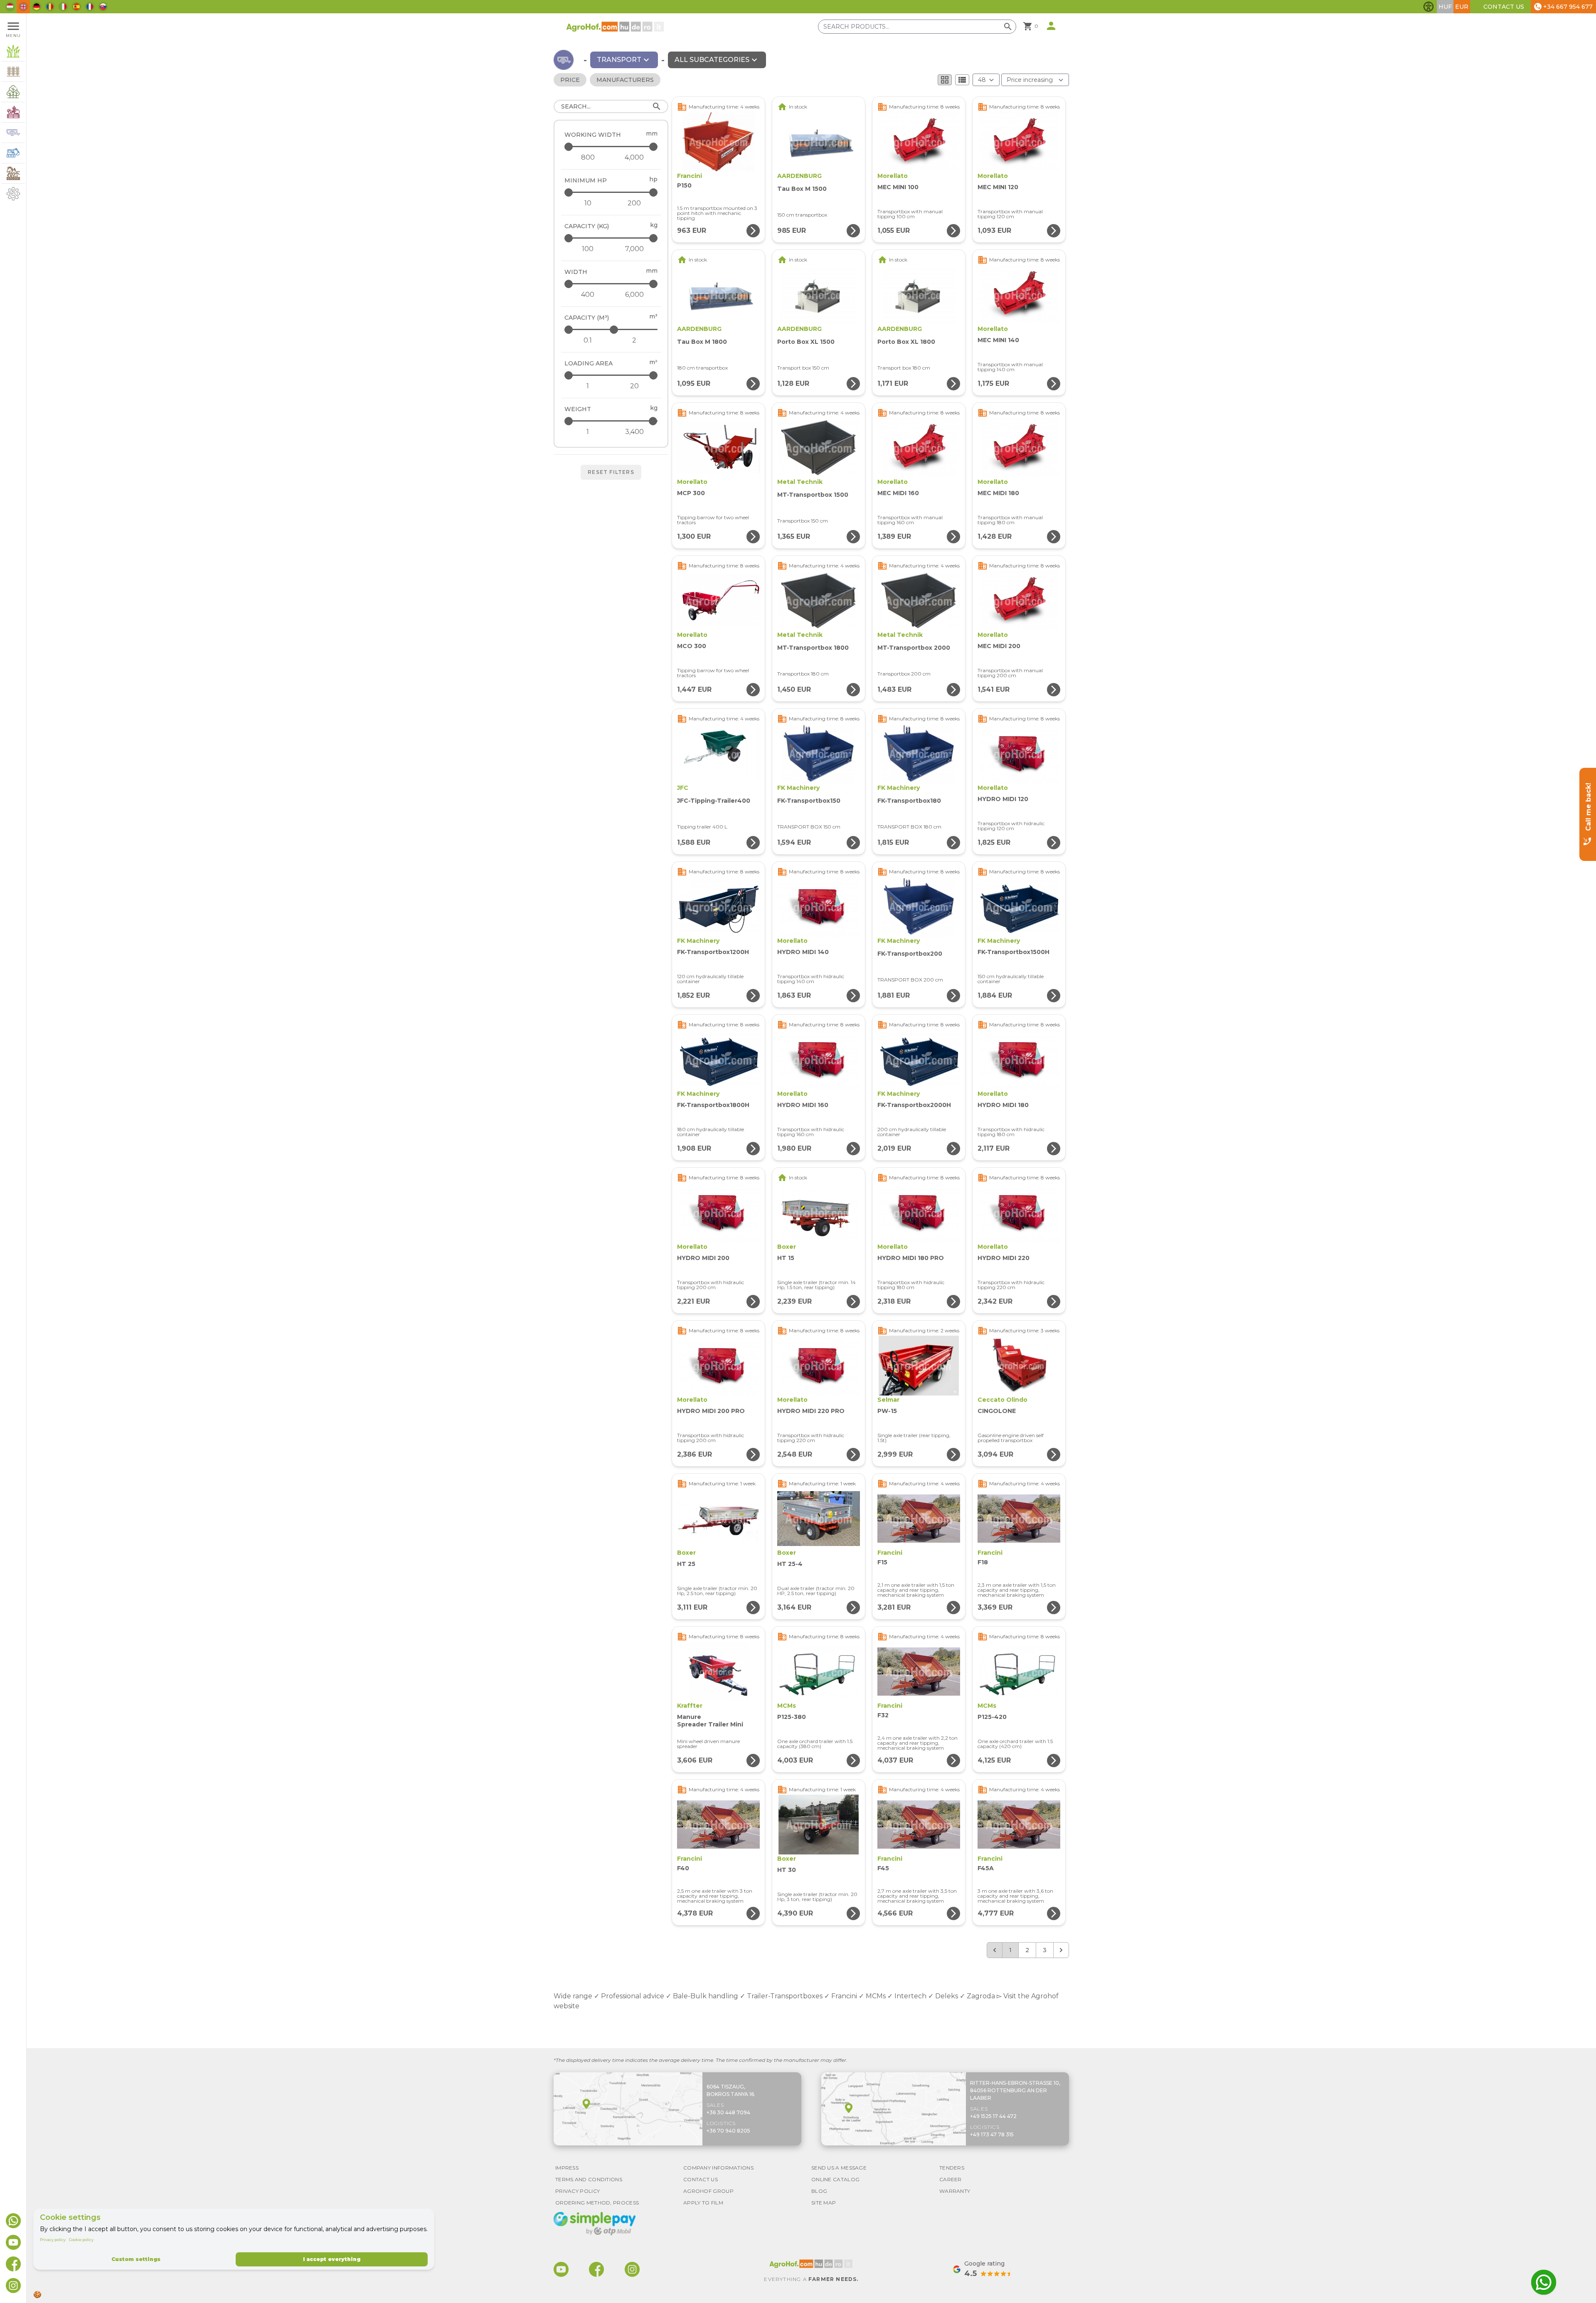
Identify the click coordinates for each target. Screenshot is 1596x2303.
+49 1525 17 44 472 (993, 2116)
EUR (1462, 7)
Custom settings (136, 2259)
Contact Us (1504, 7)
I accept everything (332, 2259)
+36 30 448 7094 (728, 2112)
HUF (1445, 7)
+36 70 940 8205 (728, 2131)
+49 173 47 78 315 (992, 2134)
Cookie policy (81, 2240)
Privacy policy (53, 2240)
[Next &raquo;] (1061, 1950)
